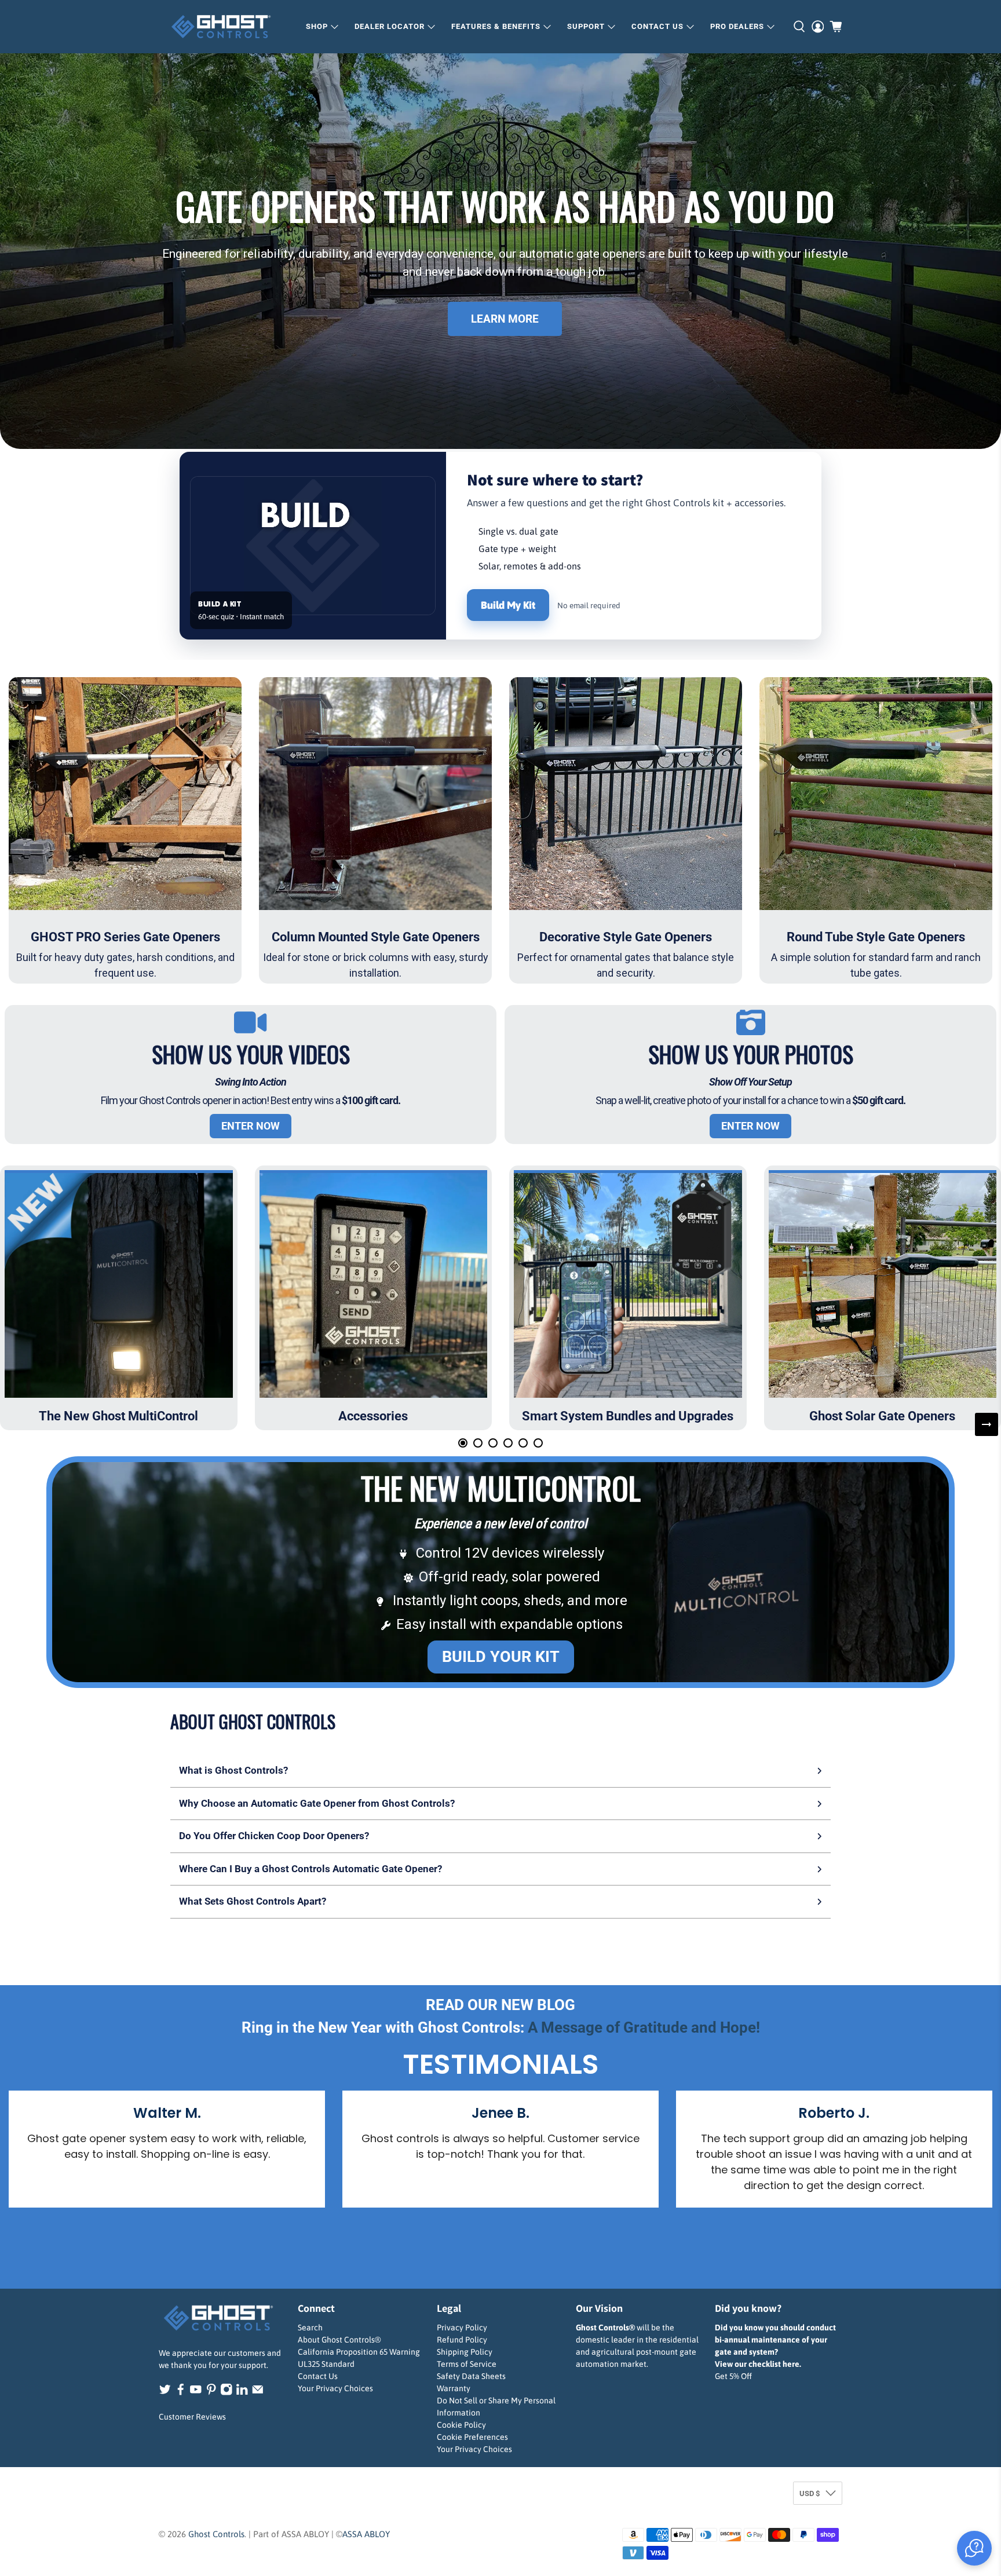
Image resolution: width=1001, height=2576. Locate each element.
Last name (534, 1288)
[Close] (660, 1047)
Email (351, 1351)
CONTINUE (501, 1479)
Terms (456, 1515)
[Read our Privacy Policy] (648, 1439)
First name (361, 1288)
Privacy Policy (492, 1515)
